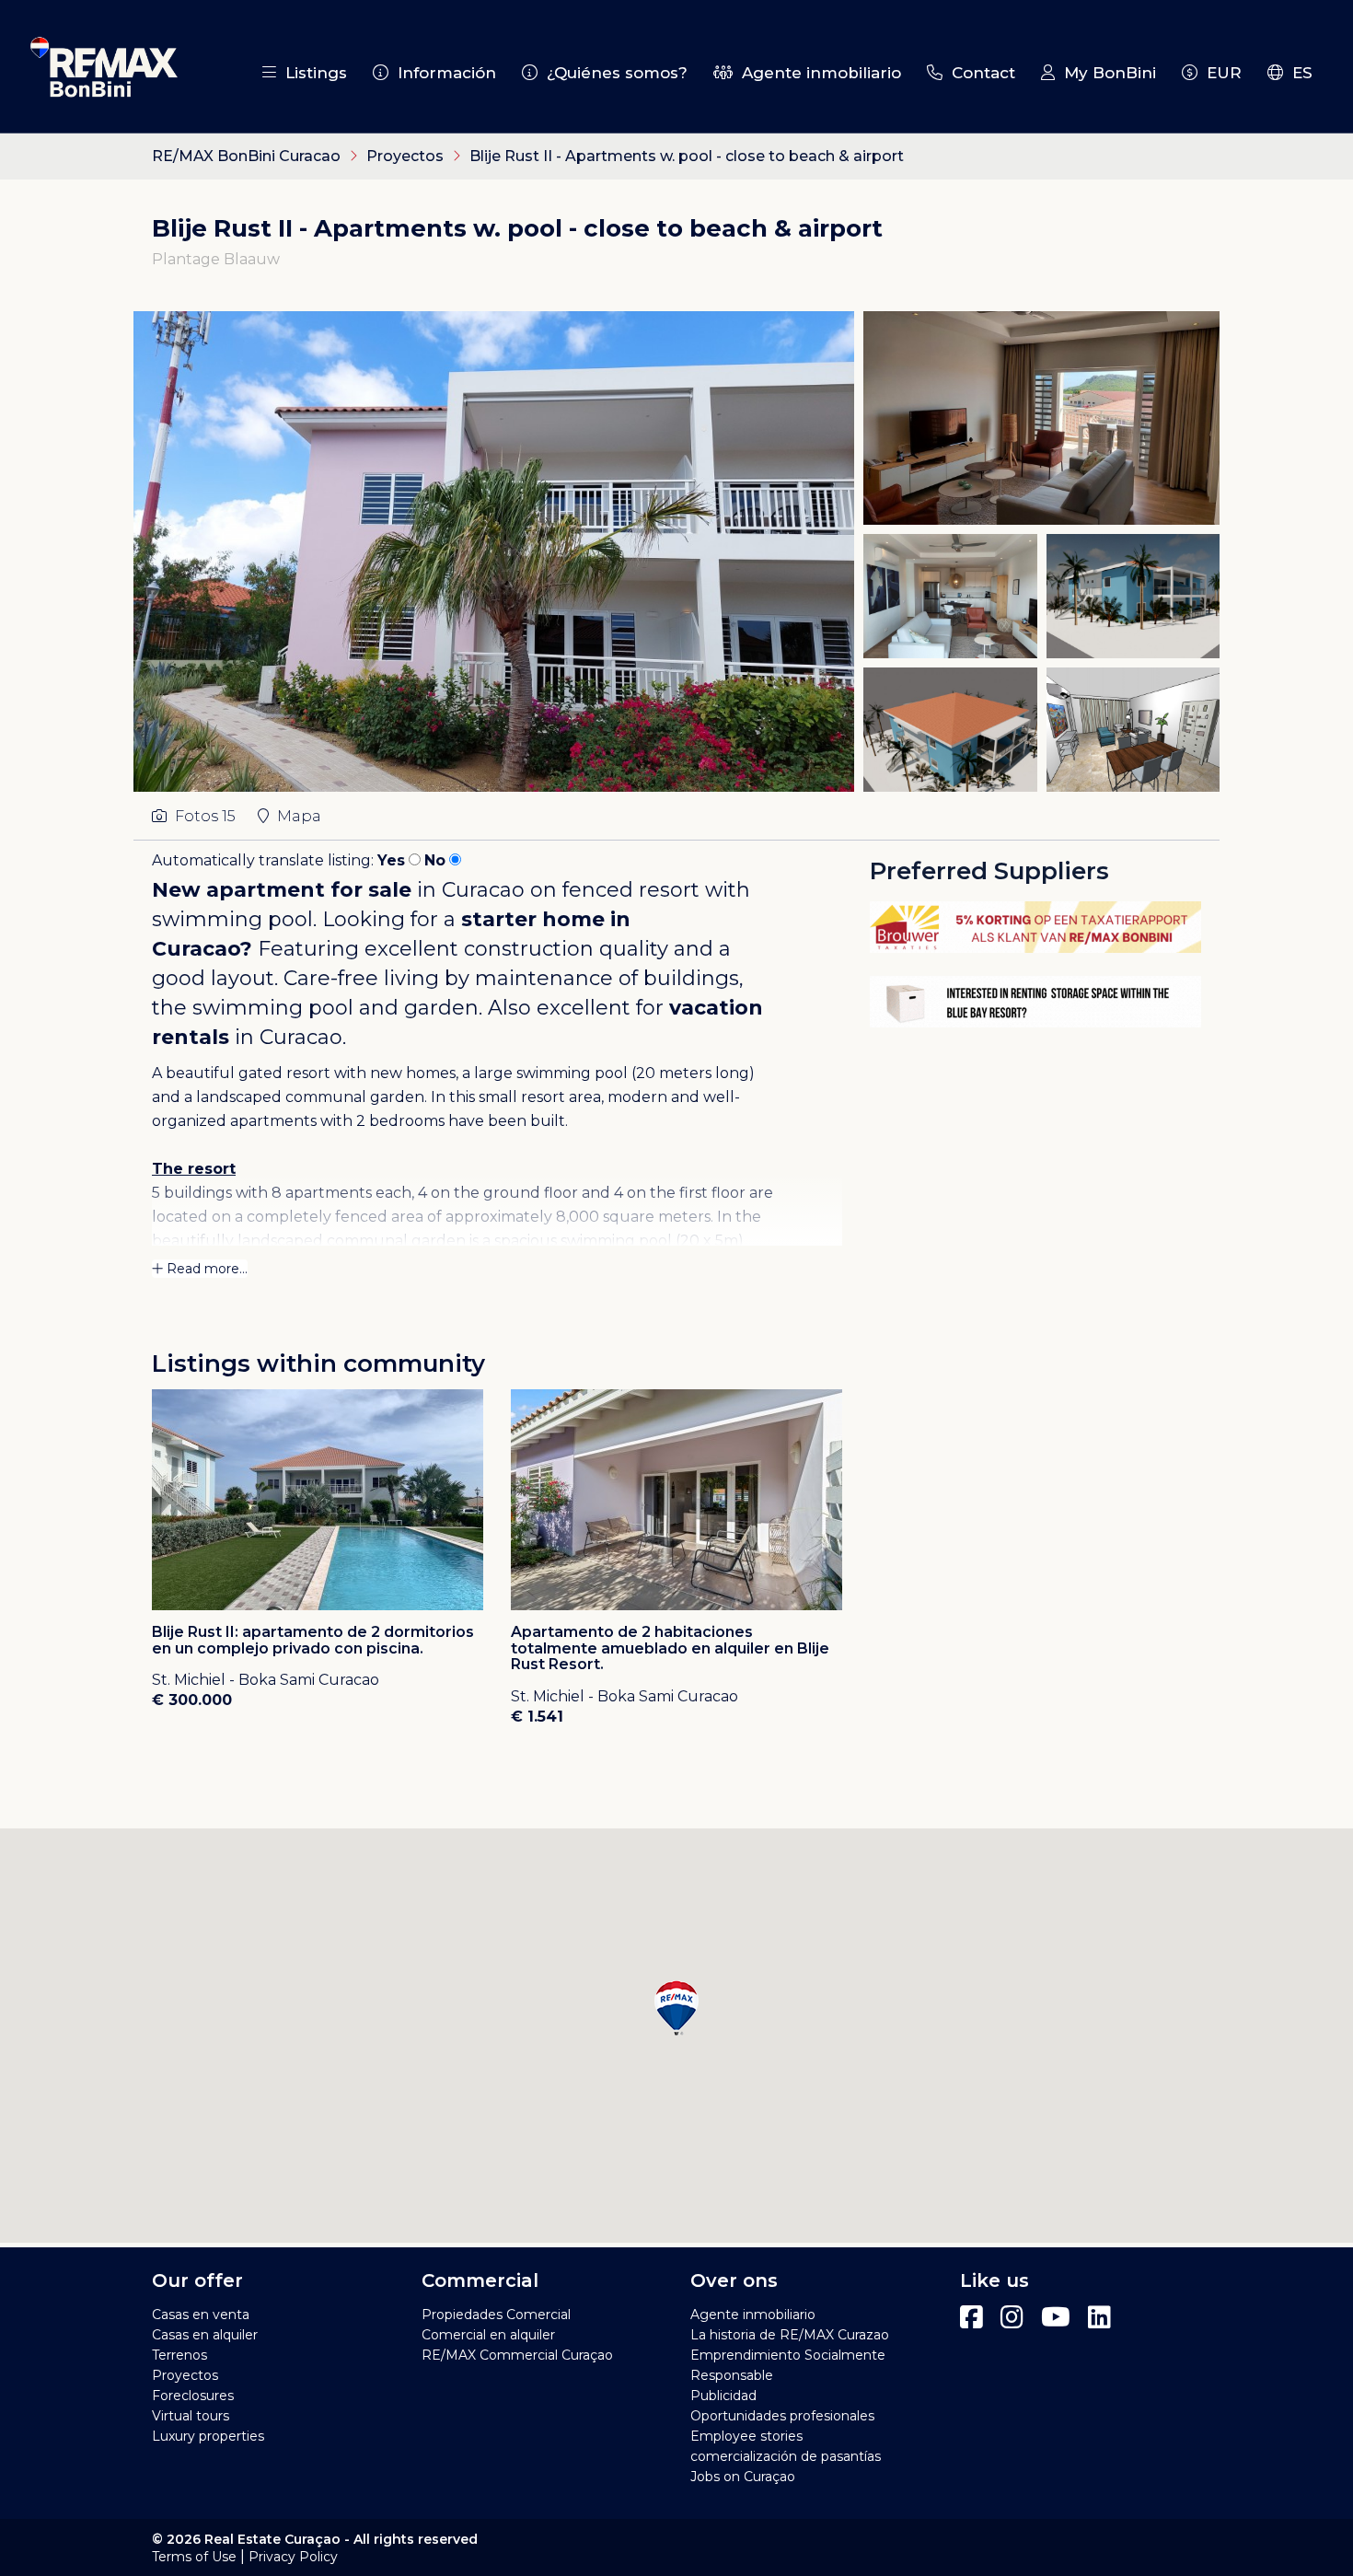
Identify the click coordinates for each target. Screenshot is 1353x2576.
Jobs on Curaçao (743, 2477)
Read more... (205, 1269)
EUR (1220, 73)
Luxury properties (208, 2436)
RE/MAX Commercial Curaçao (517, 2355)
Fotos (203, 816)
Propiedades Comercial (496, 2315)
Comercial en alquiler (488, 2335)
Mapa (297, 816)
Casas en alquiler (205, 2335)
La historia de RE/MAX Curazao (790, 2335)
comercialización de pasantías (786, 2456)
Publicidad (723, 2396)
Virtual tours (191, 2416)
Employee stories (746, 2436)
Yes (391, 860)
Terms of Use (194, 2557)
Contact (979, 73)
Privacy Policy (293, 2557)
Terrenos (179, 2355)
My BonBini (1105, 73)
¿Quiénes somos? (613, 73)
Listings (312, 73)
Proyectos (407, 156)
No (435, 860)
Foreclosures (193, 2396)
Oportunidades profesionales (782, 2416)
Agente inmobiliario (817, 73)
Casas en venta (201, 2315)
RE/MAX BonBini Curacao (246, 156)
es (1298, 73)
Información (442, 73)
